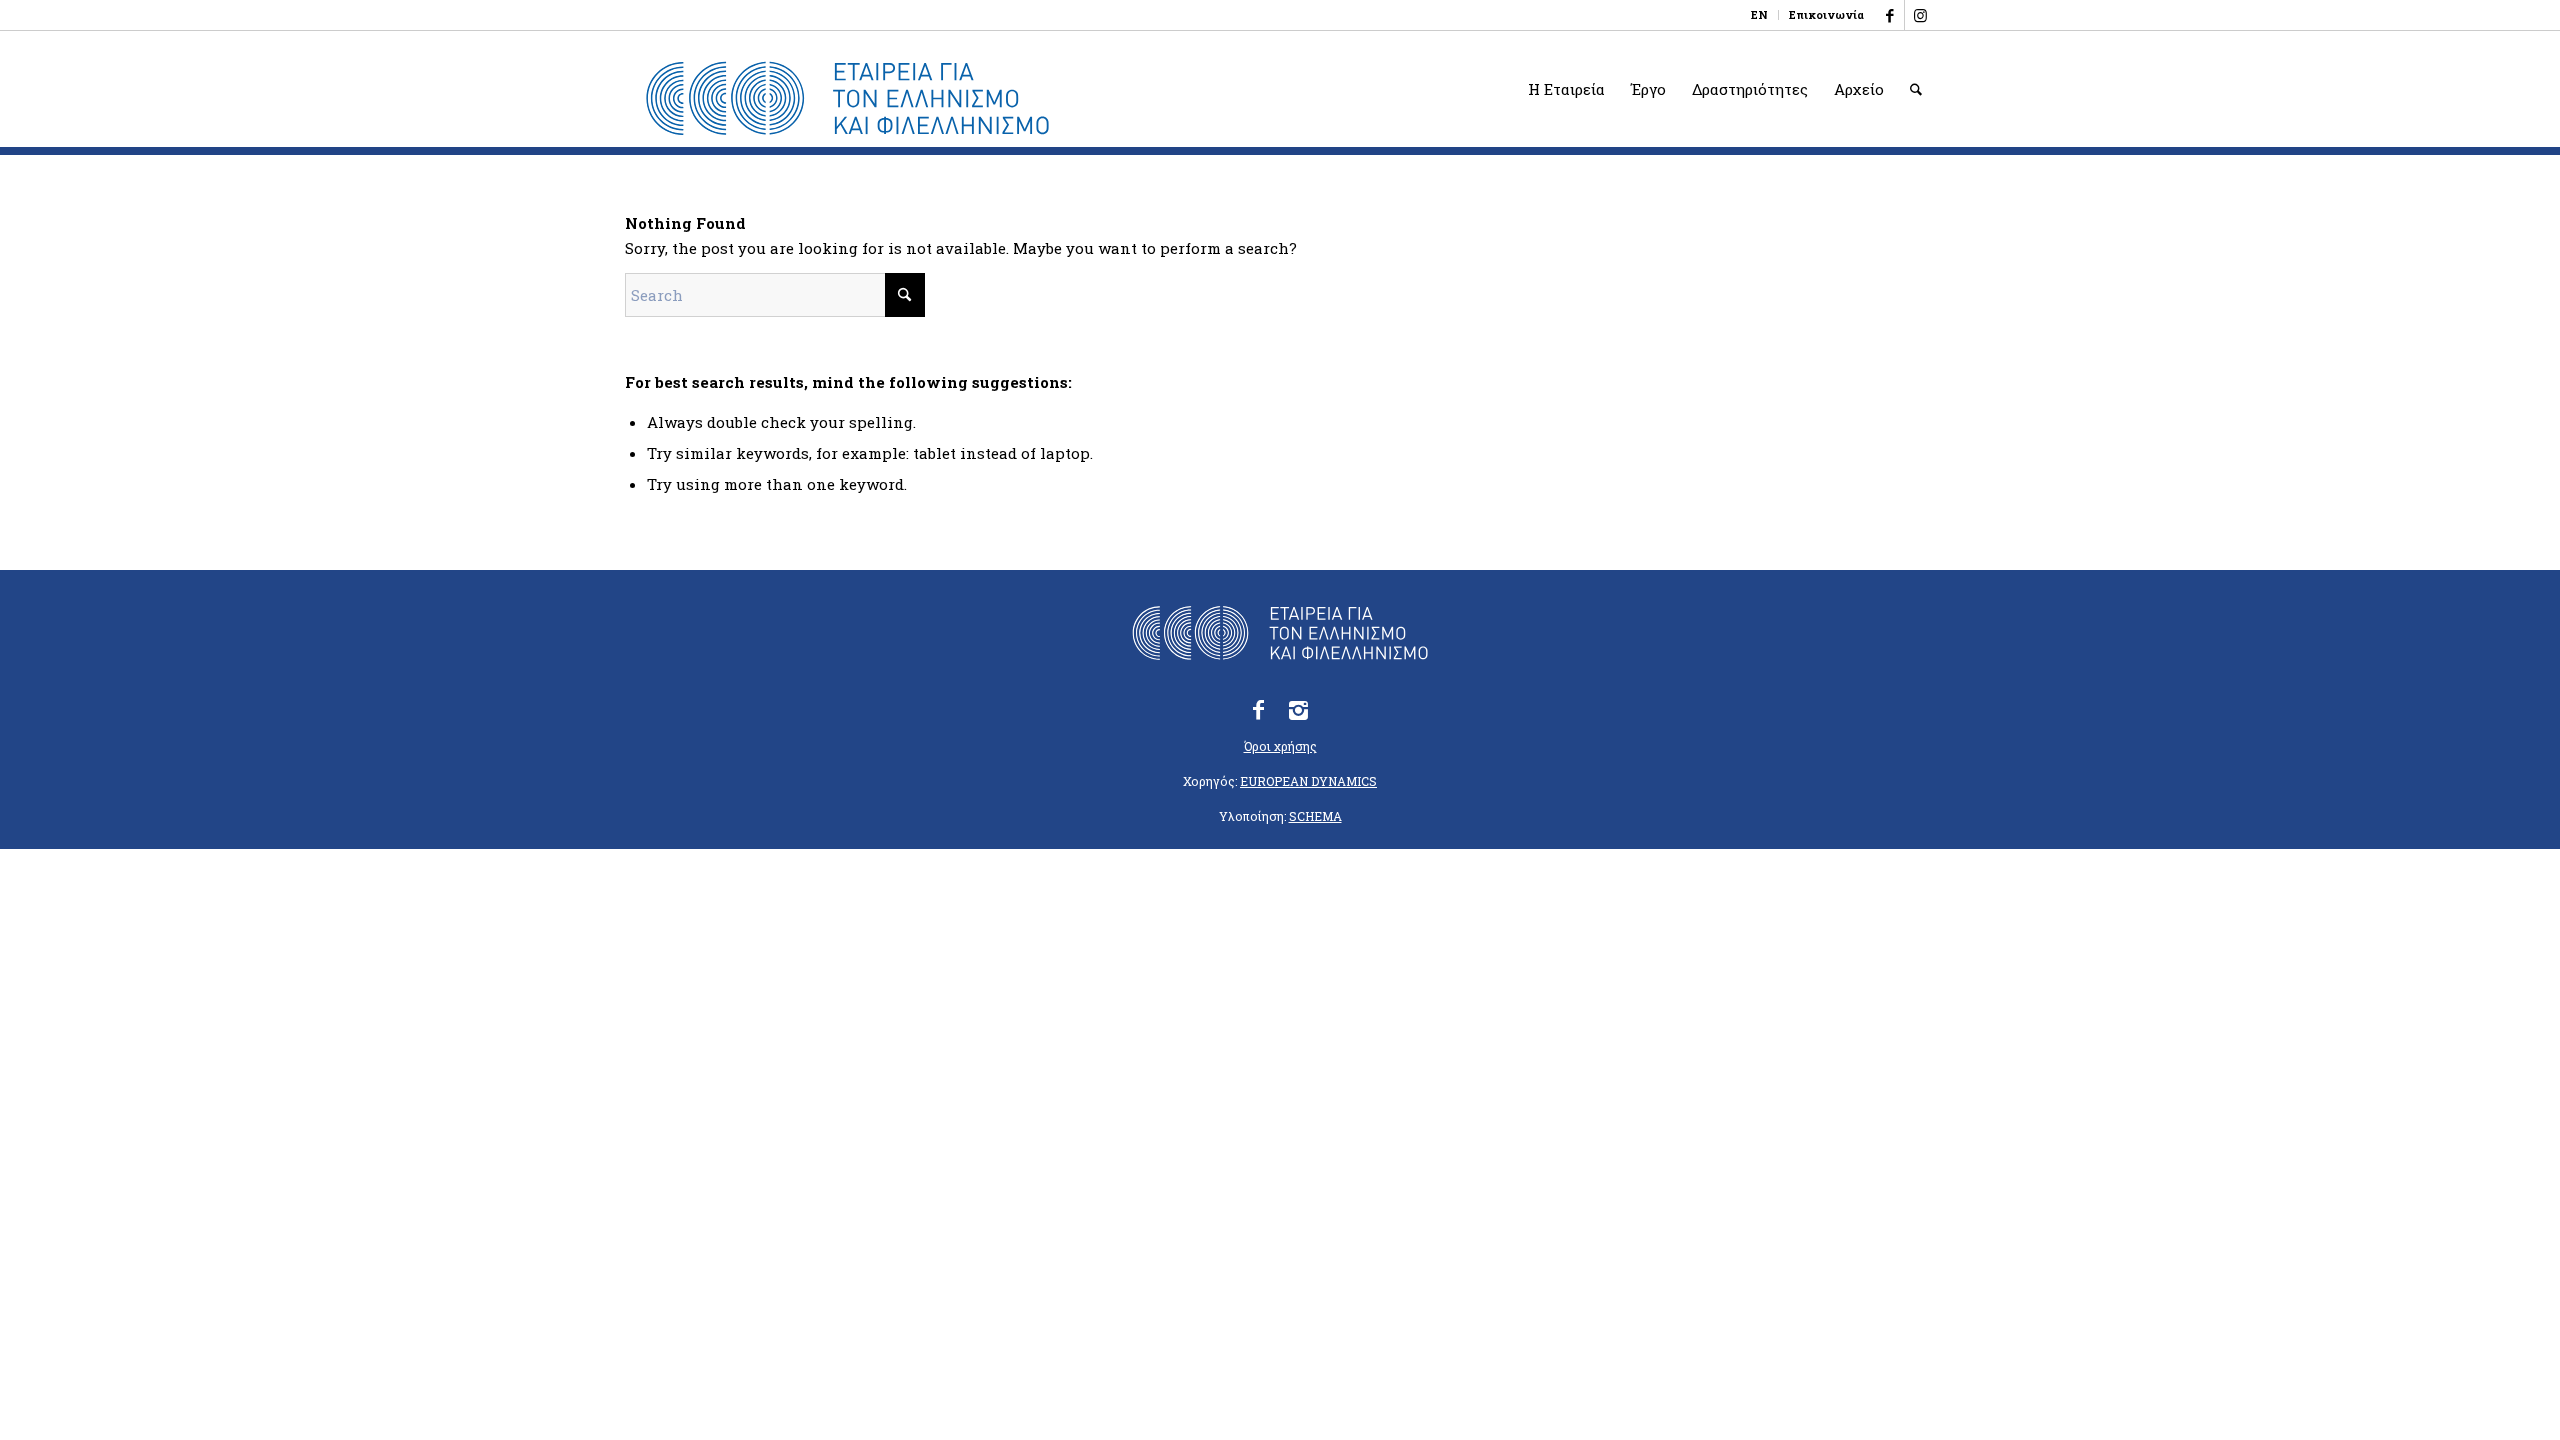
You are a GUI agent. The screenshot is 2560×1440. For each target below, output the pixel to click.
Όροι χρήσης (1280, 746)
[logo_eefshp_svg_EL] (847, 99)
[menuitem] (1760, 15)
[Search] (1916, 89)
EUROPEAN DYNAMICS (1308, 781)
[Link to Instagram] (1920, 15)
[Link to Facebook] (1889, 15)
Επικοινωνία (1826, 14)
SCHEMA (1315, 816)
